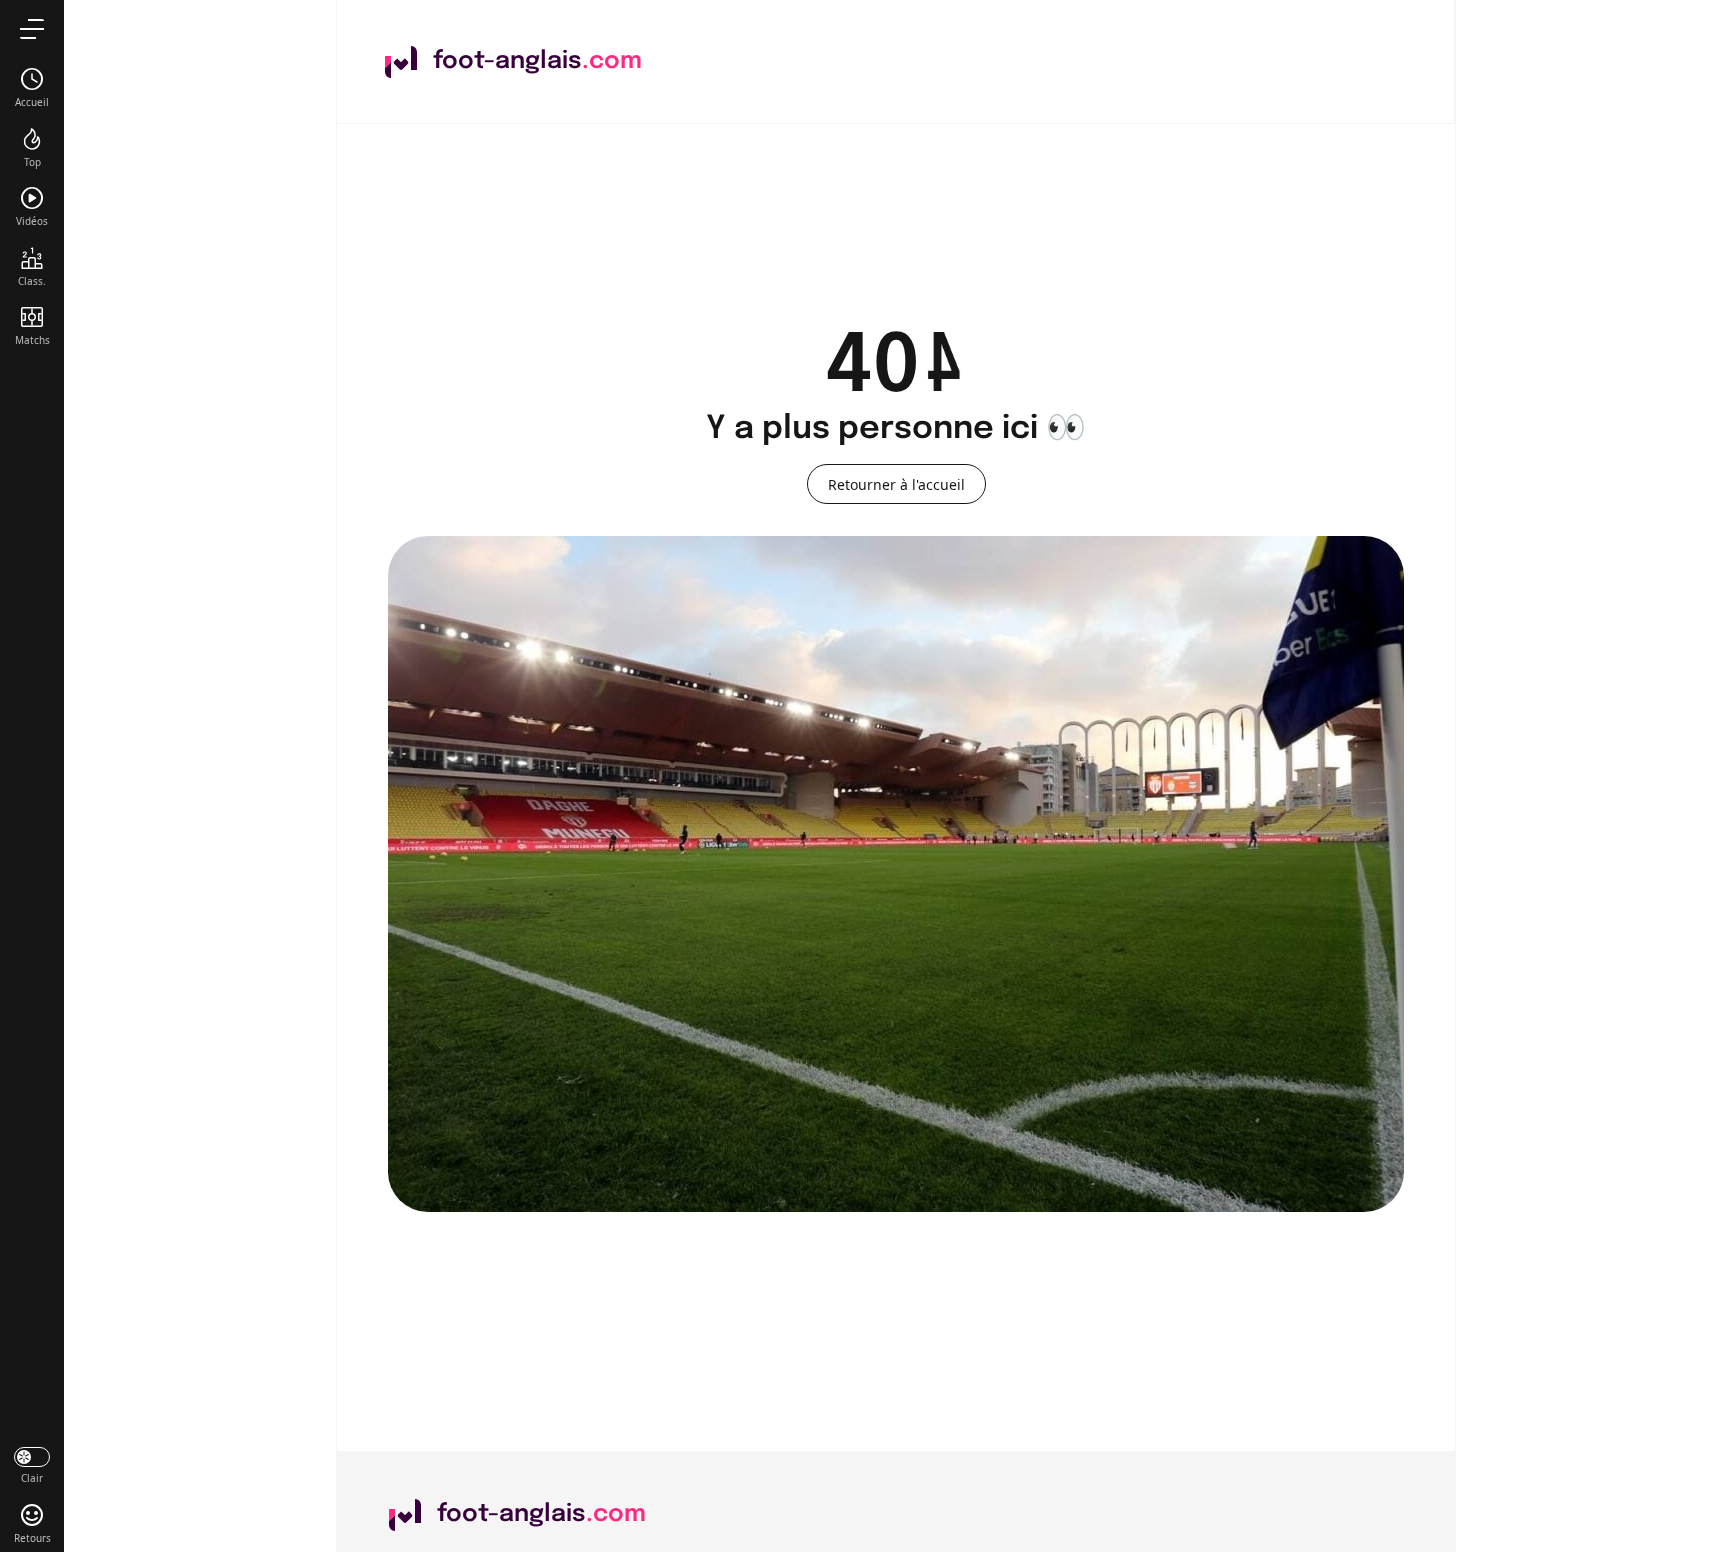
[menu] (32, 28)
